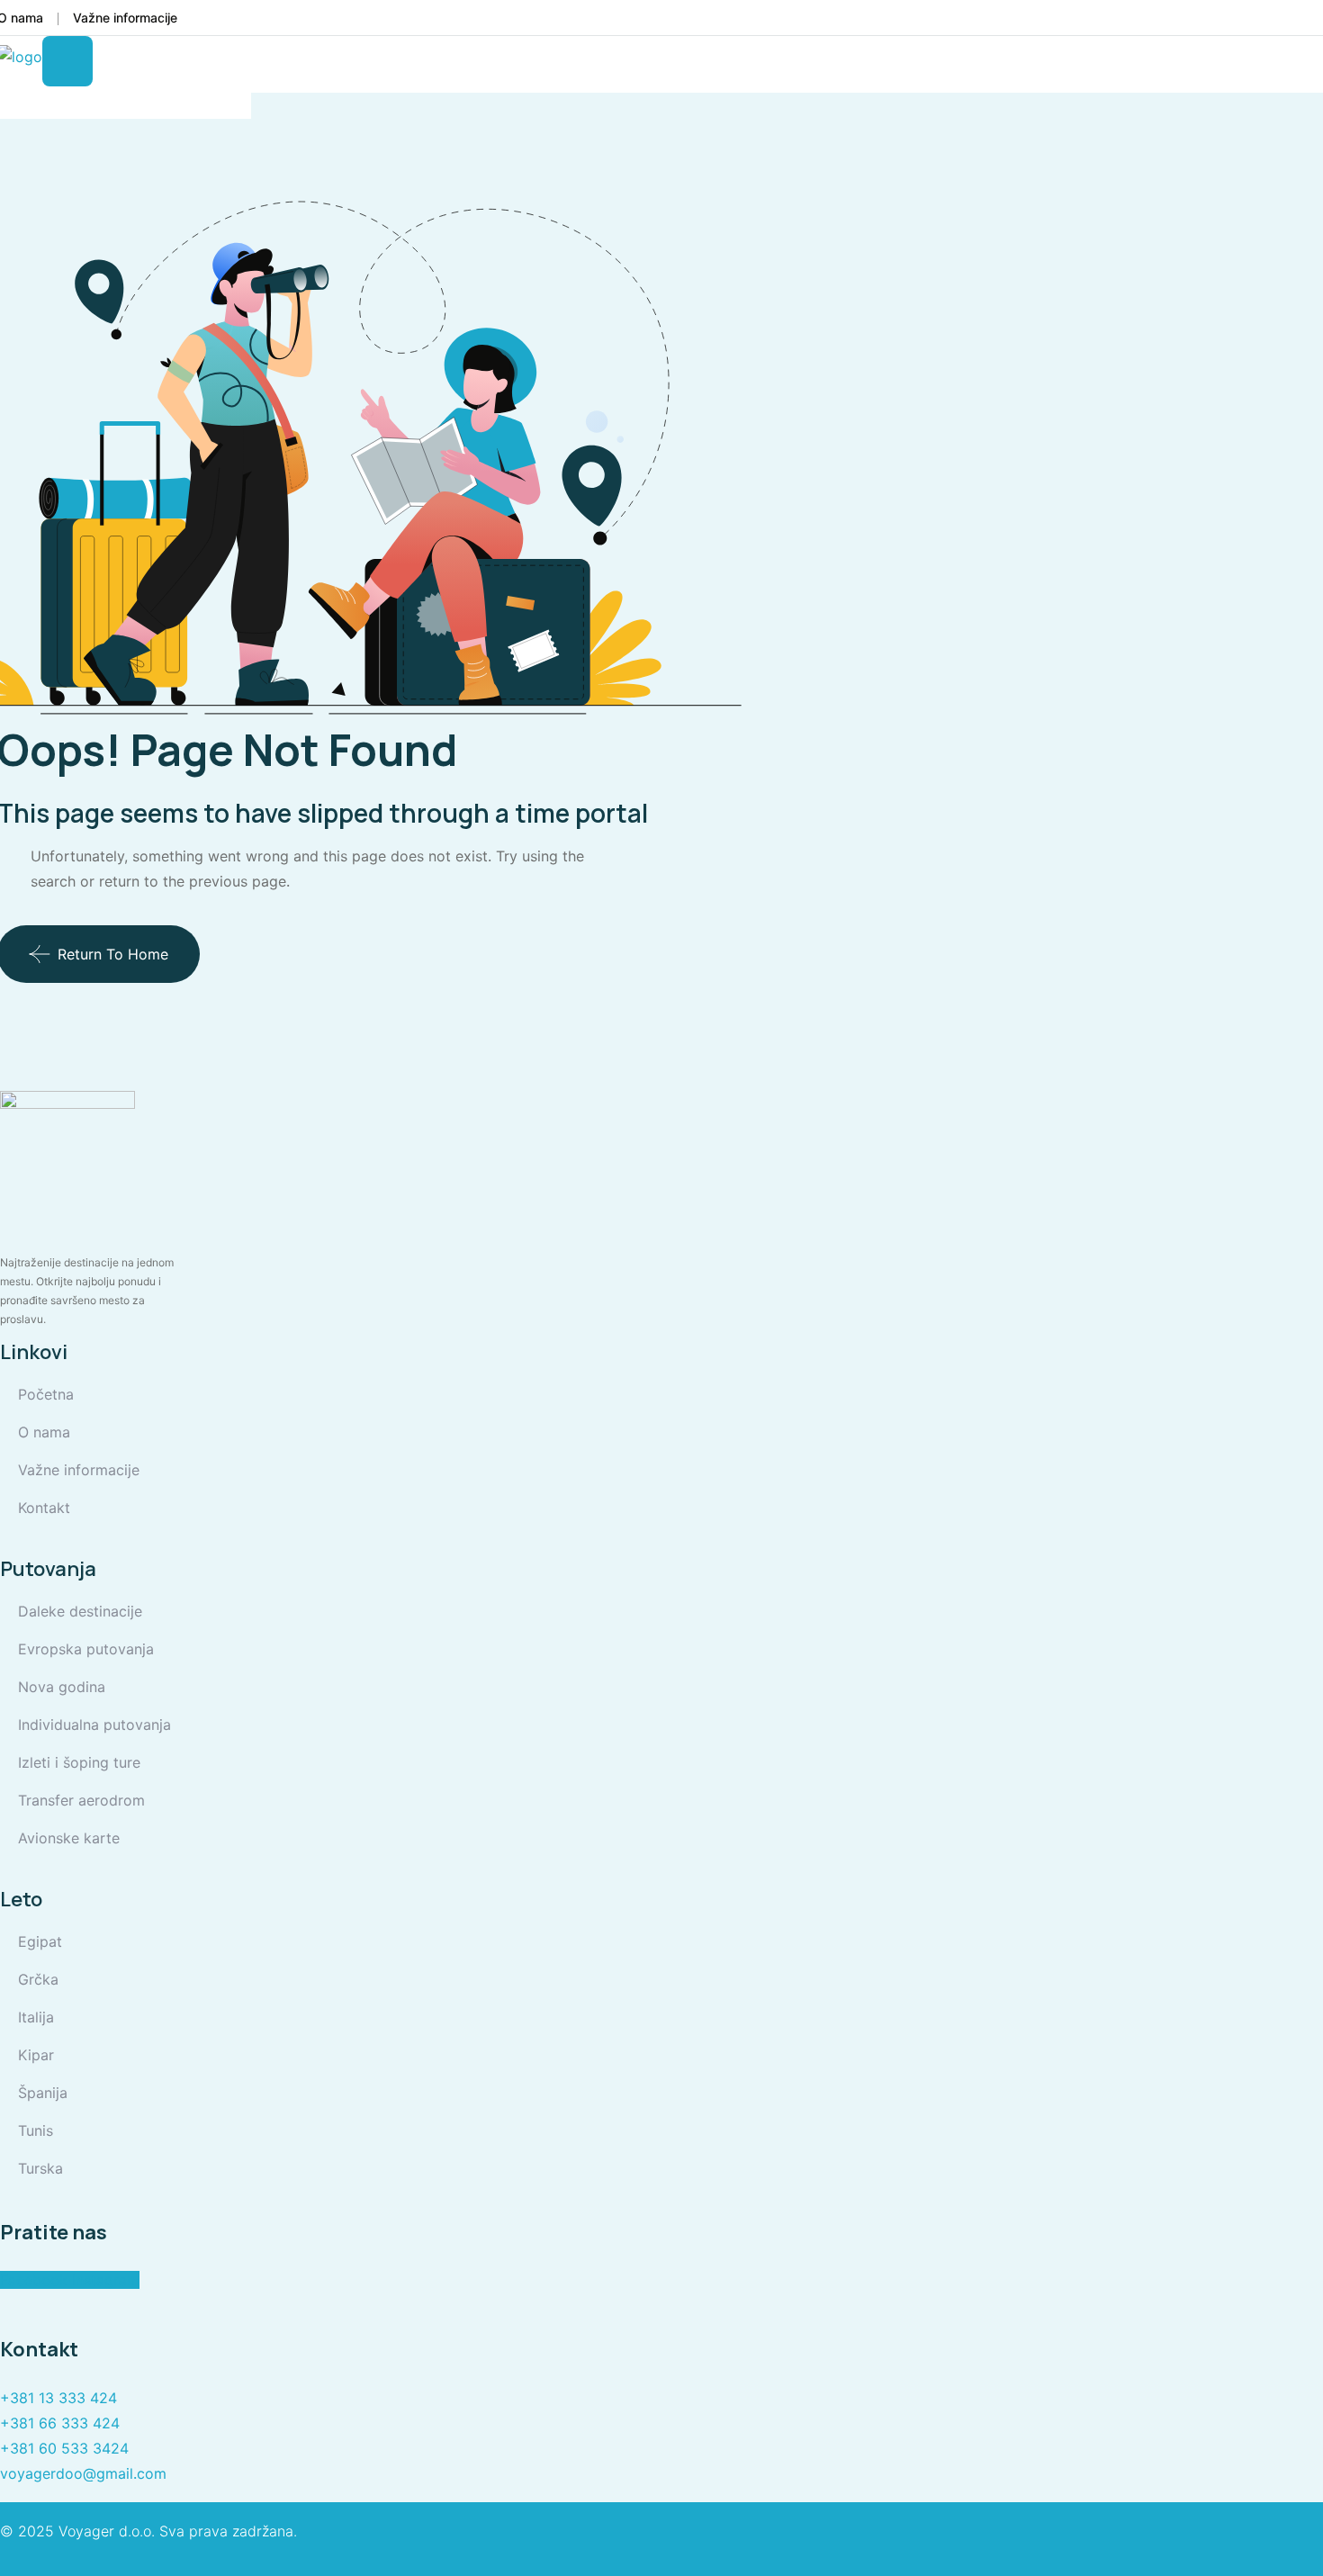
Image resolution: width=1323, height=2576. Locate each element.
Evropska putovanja (86, 1649)
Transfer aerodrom (81, 1800)
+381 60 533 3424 (64, 2448)
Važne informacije (125, 18)
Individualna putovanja (94, 1725)
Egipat (40, 1941)
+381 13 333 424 (58, 2398)
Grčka (38, 1979)
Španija (43, 2093)
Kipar (36, 2055)
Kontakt (44, 1508)
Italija (36, 2017)
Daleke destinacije (80, 1611)
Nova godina (62, 1687)
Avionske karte (69, 1838)
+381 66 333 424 (60, 2423)
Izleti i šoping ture (79, 1762)
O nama (44, 1432)
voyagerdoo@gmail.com (83, 2473)
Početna (46, 1394)
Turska (40, 2168)
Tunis (36, 2130)
